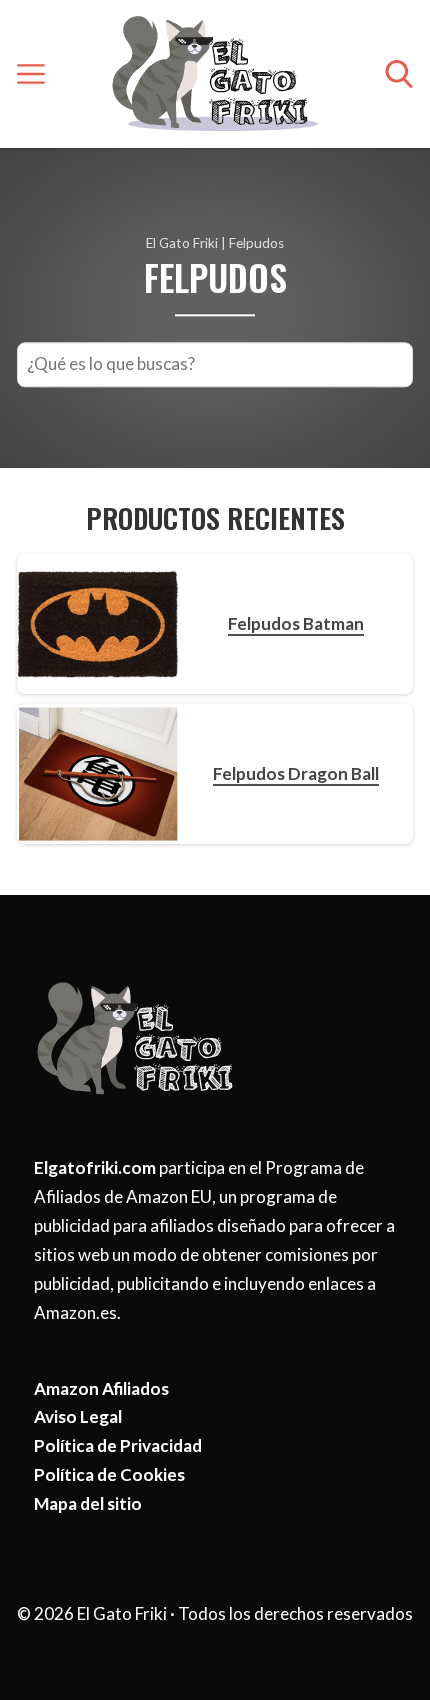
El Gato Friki (182, 243)
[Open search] (399, 74)
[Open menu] (31, 74)
